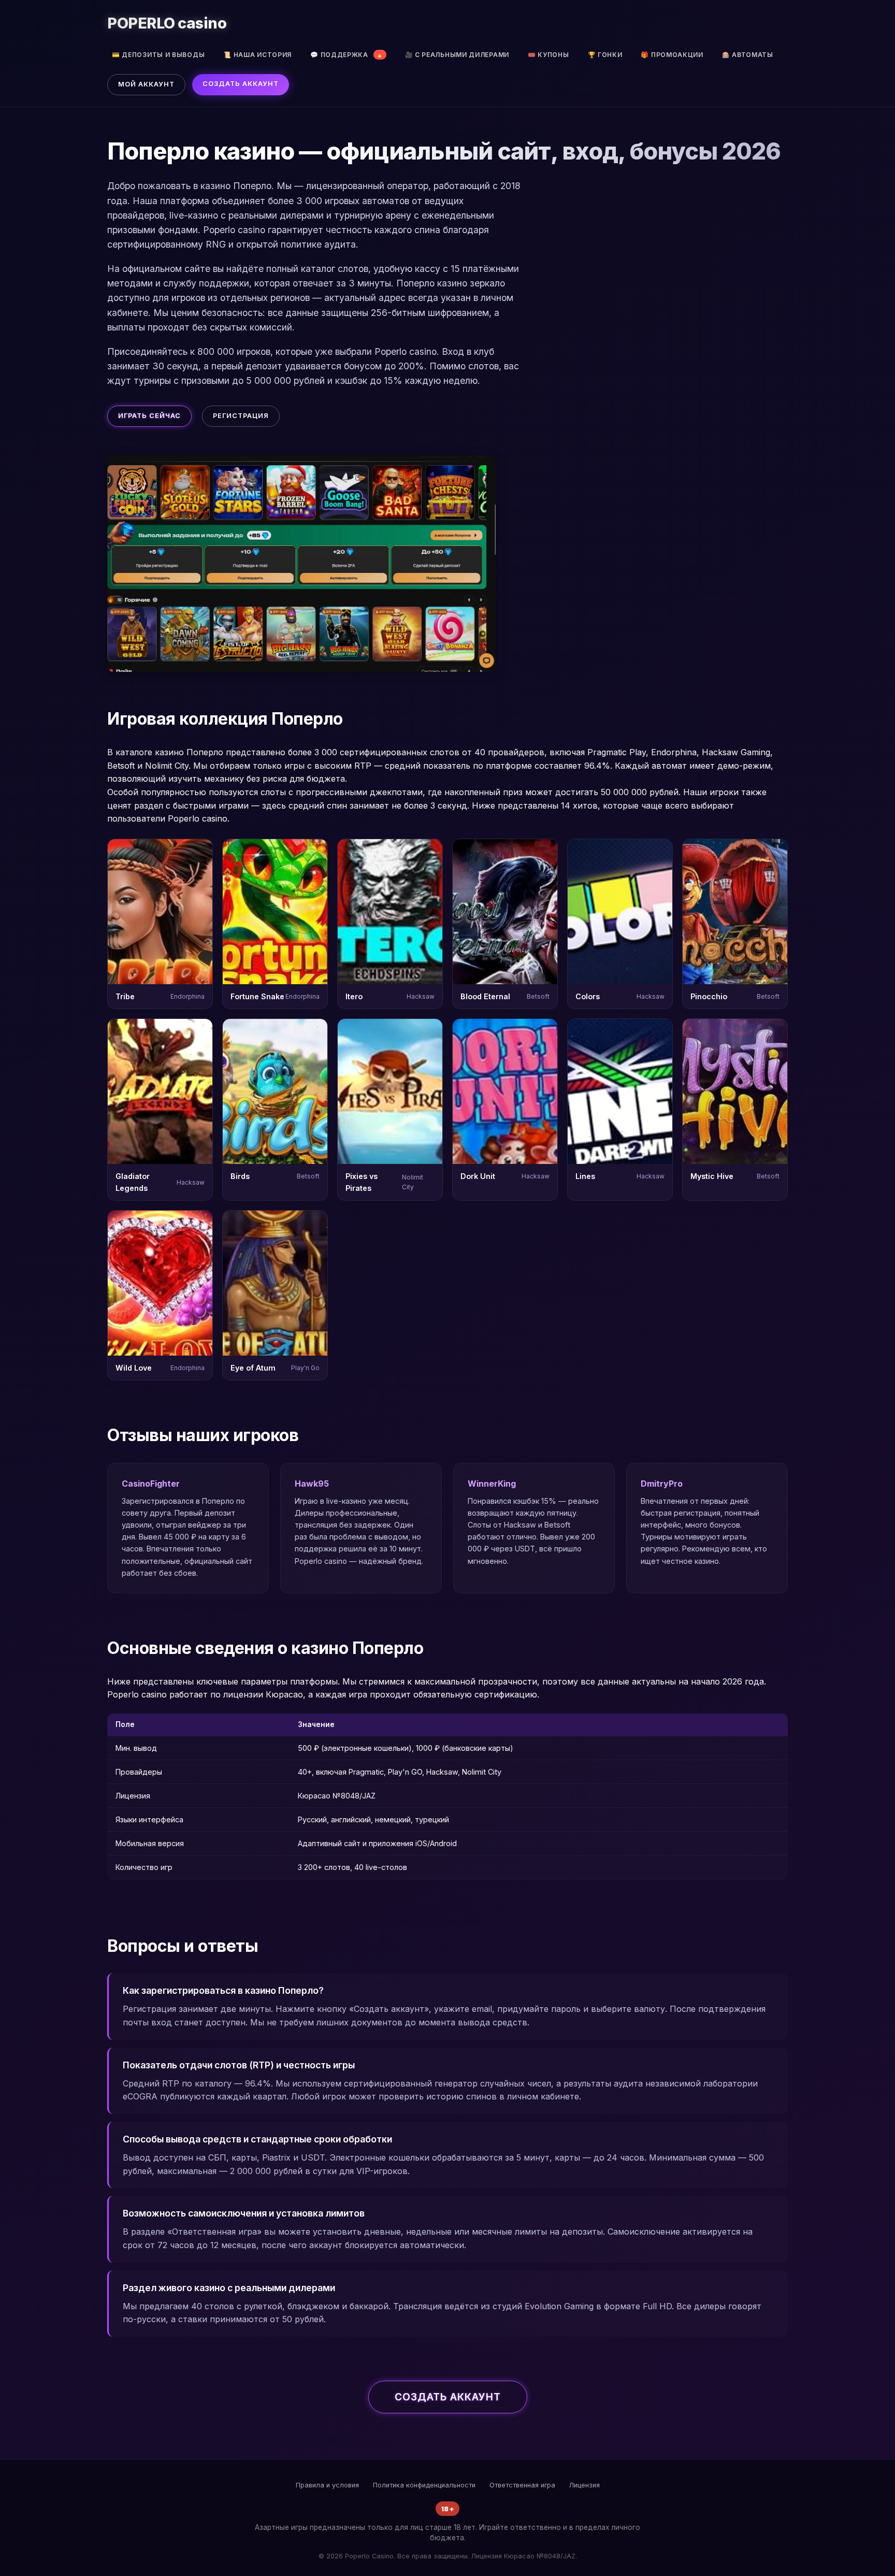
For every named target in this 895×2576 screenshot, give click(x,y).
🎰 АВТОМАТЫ (748, 55)
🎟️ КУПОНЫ (548, 55)
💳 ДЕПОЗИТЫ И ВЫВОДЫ (158, 55)
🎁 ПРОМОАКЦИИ (672, 55)
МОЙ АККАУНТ (146, 84)
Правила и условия (327, 2485)
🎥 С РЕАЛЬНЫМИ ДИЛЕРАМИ (457, 55)
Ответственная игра (522, 2485)
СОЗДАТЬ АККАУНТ (241, 84)
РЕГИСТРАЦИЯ (241, 416)
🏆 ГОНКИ (605, 55)
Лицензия (584, 2485)
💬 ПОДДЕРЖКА (347, 55)
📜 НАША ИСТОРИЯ (257, 55)
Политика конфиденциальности (424, 2485)
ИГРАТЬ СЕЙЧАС (149, 416)
